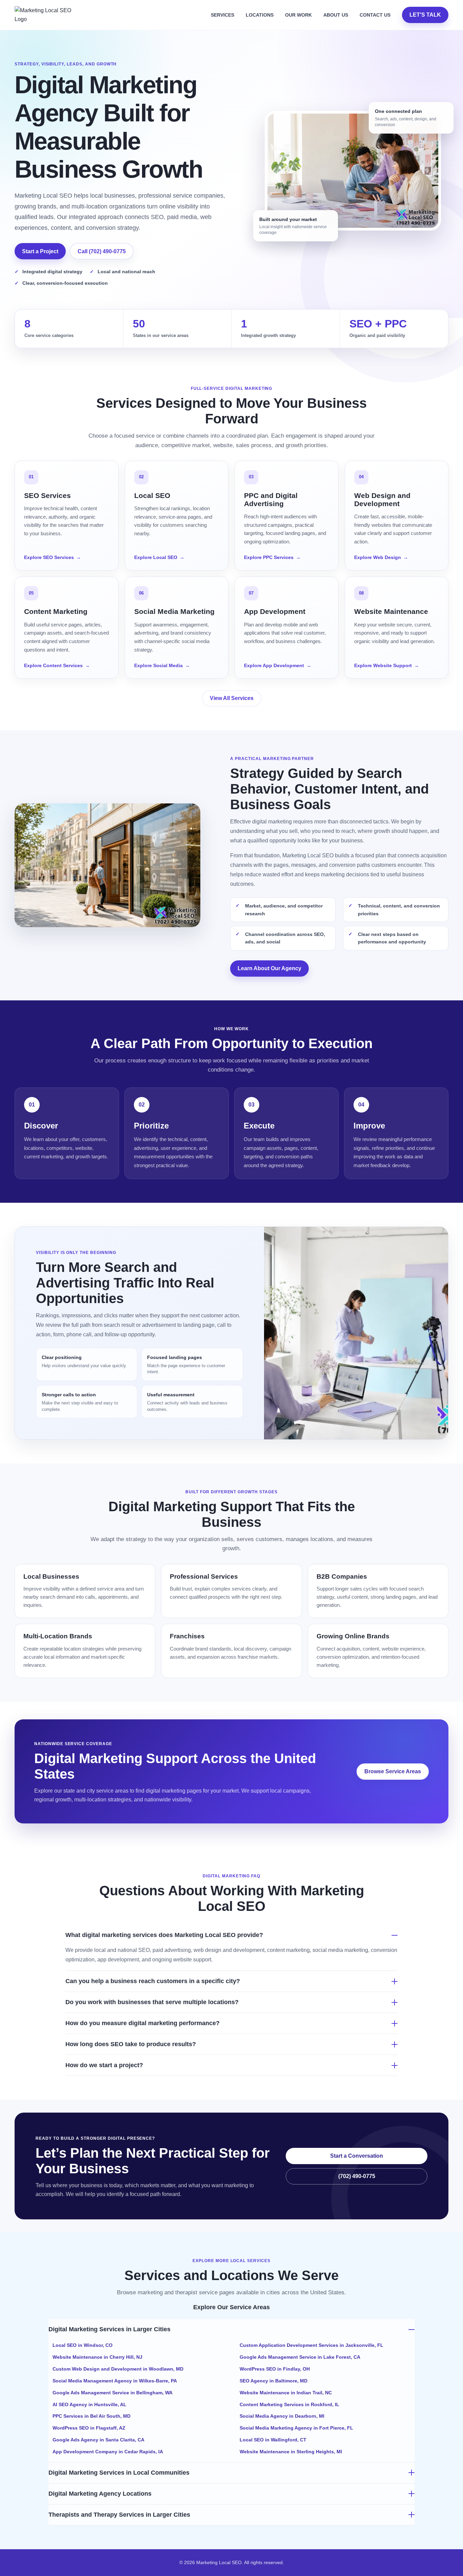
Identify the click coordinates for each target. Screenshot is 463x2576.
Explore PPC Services (272, 557)
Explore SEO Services (53, 557)
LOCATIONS (260, 15)
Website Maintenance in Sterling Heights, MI (291, 2452)
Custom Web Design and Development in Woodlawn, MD (118, 2369)
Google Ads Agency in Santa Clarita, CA (98, 2440)
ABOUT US (336, 15)
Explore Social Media (162, 665)
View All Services (232, 698)
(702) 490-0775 (357, 2176)
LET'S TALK (425, 15)
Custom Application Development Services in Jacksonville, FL (311, 2345)
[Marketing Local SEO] (46, 15)
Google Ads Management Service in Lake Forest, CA (300, 2357)
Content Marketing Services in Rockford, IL (289, 2404)
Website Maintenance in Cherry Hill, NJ (97, 2357)
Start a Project (40, 251)
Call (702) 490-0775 (102, 251)
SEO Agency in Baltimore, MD (274, 2381)
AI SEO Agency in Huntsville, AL (89, 2404)
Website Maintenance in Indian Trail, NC (286, 2393)
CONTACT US (375, 15)
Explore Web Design (381, 557)
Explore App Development (278, 665)
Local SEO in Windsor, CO (83, 2345)
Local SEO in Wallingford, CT (273, 2440)
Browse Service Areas (393, 1771)
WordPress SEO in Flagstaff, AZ (89, 2428)
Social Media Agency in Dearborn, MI (282, 2416)
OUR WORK (298, 15)
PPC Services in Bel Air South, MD (92, 2416)
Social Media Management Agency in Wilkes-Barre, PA (115, 2381)
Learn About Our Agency (269, 968)
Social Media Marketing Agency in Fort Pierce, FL (296, 2428)
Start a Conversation (357, 2156)
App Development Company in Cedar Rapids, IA (108, 2452)
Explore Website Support (387, 665)
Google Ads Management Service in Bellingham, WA (113, 2393)
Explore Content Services (57, 665)
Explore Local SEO (159, 557)
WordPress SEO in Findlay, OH (275, 2369)
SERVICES (223, 15)
